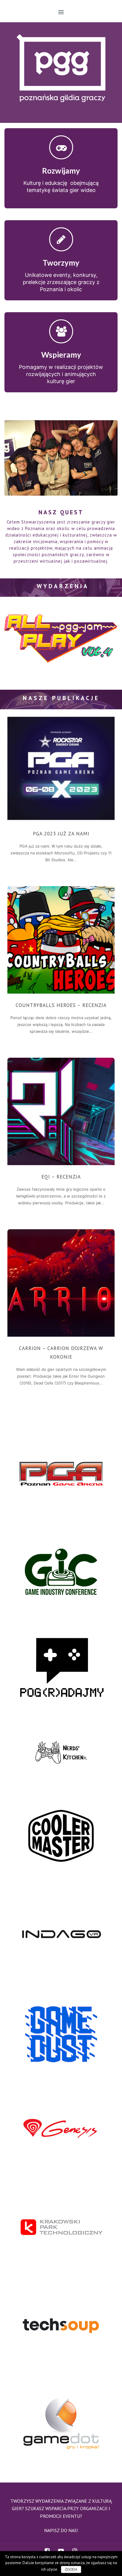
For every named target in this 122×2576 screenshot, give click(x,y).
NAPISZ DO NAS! (61, 2530)
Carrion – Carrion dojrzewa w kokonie (61, 1353)
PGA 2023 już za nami (61, 834)
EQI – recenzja (61, 1177)
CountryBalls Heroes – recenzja (61, 1005)
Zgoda (71, 2569)
